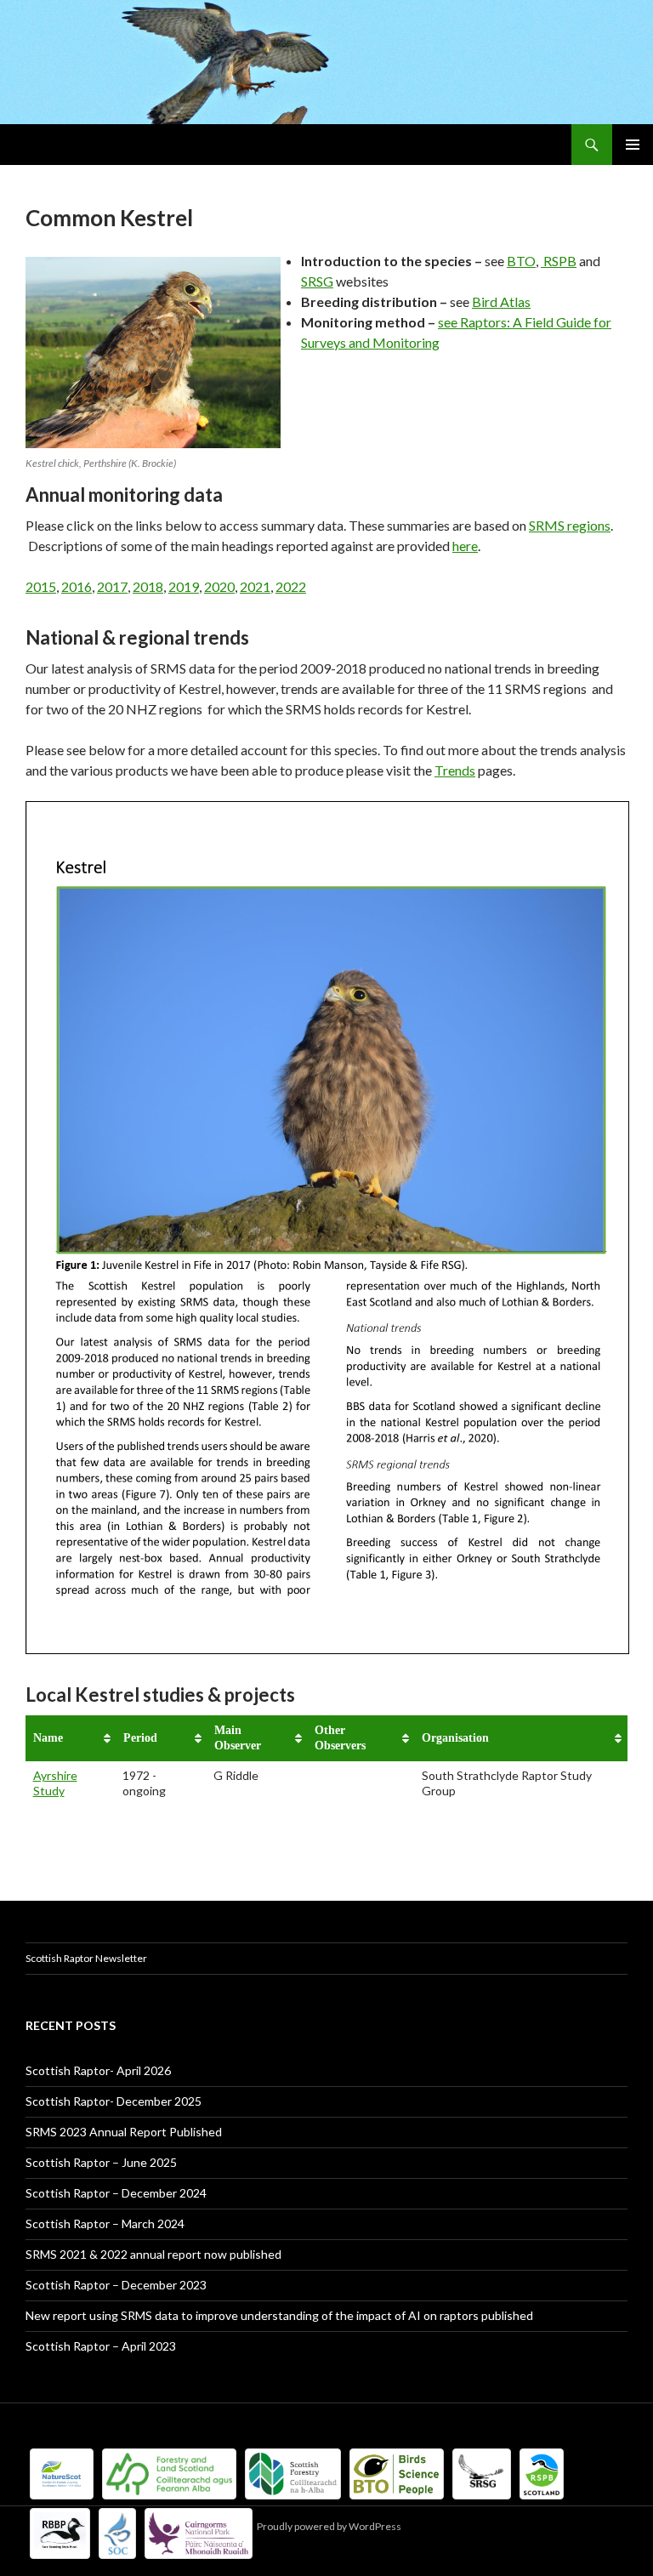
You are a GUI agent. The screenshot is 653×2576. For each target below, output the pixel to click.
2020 (219, 586)
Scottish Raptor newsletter (86, 1958)
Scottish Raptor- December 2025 (114, 2101)
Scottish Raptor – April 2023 (101, 2346)
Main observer (238, 1738)
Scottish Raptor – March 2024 (105, 2223)
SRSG (317, 281)
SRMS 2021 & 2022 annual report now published (153, 2254)
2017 (112, 586)
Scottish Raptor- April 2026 (98, 2070)
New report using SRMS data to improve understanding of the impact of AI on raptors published (279, 2315)
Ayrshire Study (55, 1783)
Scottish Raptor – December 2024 (116, 2193)
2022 (291, 586)
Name (48, 1738)
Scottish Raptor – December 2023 (116, 2285)
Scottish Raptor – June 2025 (101, 2162)
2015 (41, 586)
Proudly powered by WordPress (329, 2526)
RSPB (560, 261)
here (465, 546)
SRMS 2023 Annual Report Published (124, 2132)
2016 (77, 586)
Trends (455, 770)
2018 (148, 586)
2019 (184, 586)
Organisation (455, 1738)
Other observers (340, 1738)
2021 (255, 586)
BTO (521, 261)
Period (140, 1738)
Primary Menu (633, 145)
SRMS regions (570, 525)
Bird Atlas (501, 301)
